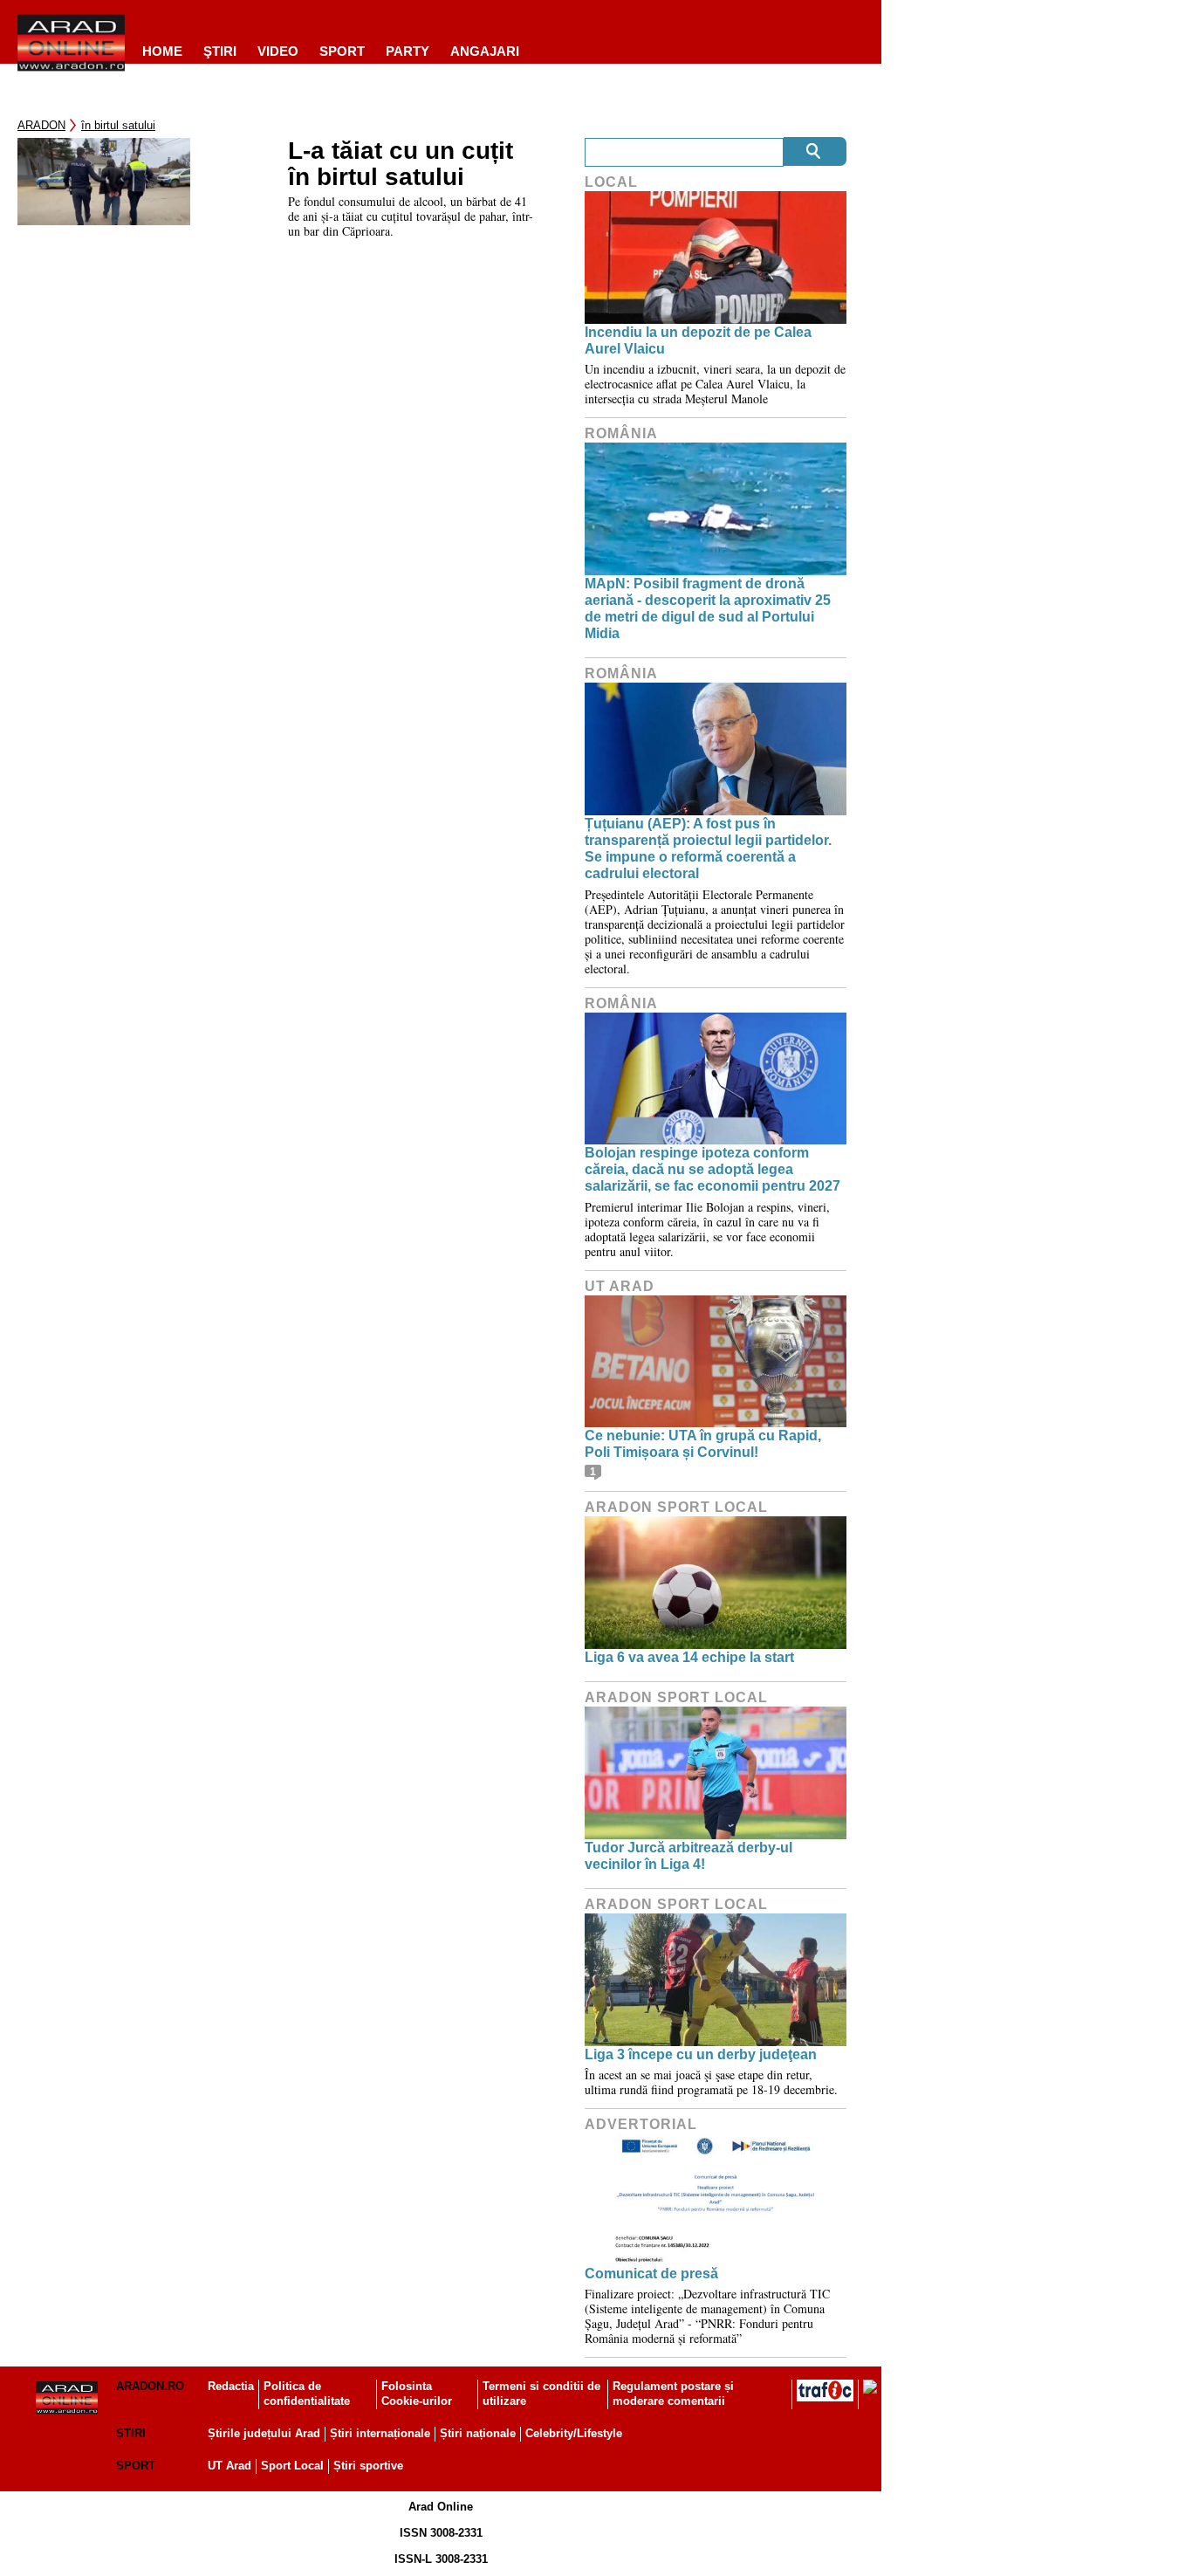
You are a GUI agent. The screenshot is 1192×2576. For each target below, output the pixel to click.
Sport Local (292, 2466)
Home (162, 51)
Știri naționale (478, 2433)
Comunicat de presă (651, 2274)
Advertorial (641, 2124)
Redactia (231, 2386)
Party (408, 51)
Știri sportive (368, 2466)
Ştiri (220, 51)
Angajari (485, 51)
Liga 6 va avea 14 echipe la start (689, 1657)
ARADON (41, 125)
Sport (342, 51)
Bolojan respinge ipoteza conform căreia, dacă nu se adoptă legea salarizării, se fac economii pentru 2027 (712, 1169)
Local (611, 182)
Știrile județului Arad (264, 2433)
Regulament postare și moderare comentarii (673, 2394)
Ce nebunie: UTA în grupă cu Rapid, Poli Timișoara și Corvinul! (703, 1444)
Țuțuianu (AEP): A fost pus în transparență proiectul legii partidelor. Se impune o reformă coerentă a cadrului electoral (708, 849)
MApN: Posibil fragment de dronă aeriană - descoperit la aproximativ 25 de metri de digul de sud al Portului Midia (708, 609)
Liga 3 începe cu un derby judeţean (701, 2054)
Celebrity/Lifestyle (574, 2433)
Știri (131, 2433)
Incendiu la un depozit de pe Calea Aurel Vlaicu (698, 340)
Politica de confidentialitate (307, 2394)
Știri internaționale (380, 2433)
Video (278, 51)
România (621, 433)
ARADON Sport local (676, 1507)
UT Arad (620, 1286)
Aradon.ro (150, 2386)
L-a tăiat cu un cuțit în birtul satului (401, 164)
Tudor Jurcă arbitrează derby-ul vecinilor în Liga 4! (688, 1856)
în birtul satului (118, 125)
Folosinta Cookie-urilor (417, 2394)
